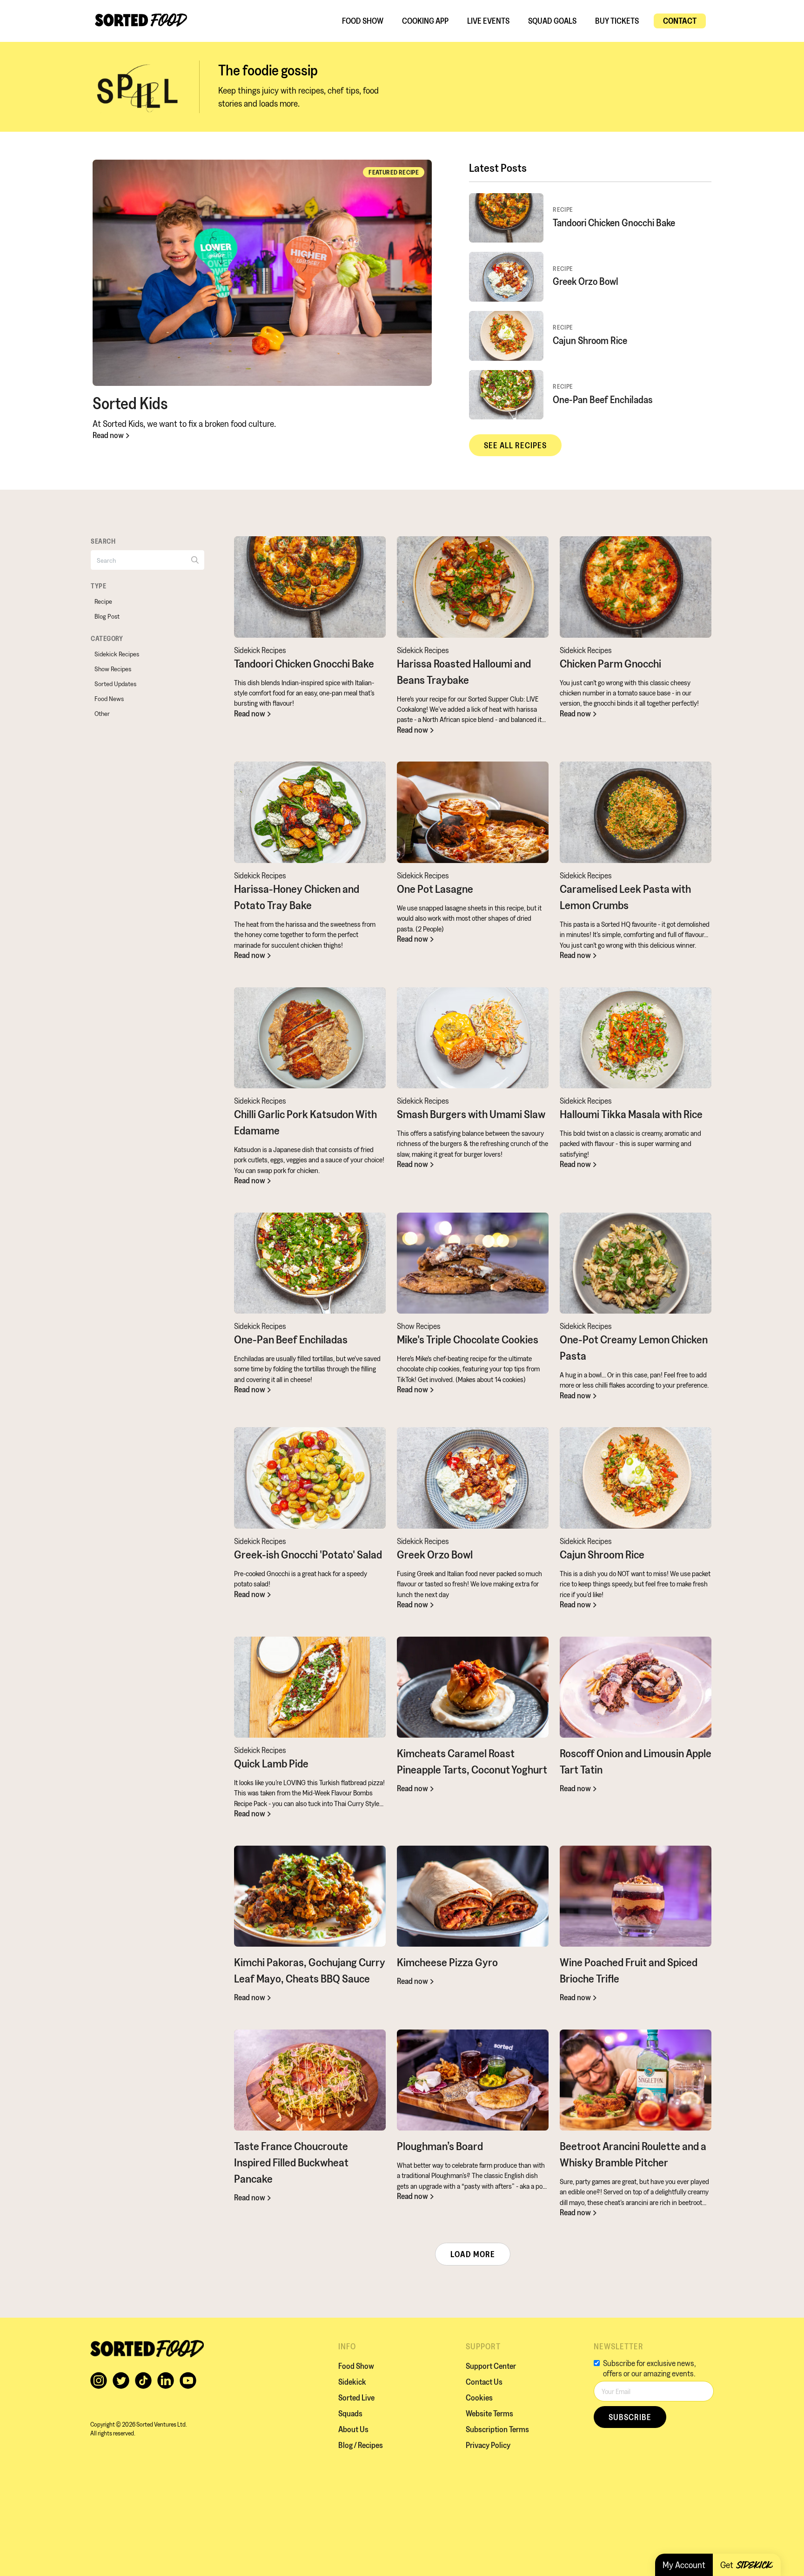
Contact (680, 21)
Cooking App (425, 21)
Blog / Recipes (361, 2445)
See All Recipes (515, 445)
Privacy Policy (488, 2445)
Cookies (479, 2397)
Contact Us (484, 2382)
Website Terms (489, 2413)
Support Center (491, 2366)
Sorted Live (356, 2397)
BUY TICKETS (617, 21)
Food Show (363, 21)
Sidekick (352, 2382)
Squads (350, 2413)
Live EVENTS (488, 21)
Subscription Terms (497, 2429)
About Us (353, 2429)
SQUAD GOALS (552, 21)
